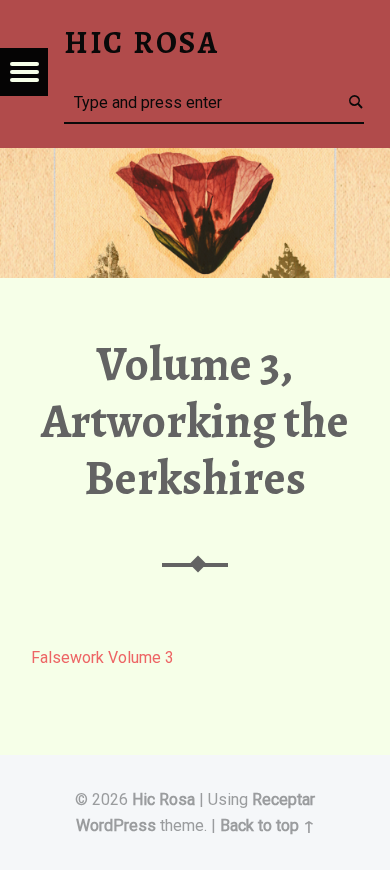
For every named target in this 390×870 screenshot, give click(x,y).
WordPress (116, 825)
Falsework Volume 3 (102, 657)
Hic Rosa (163, 799)
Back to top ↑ (267, 825)
